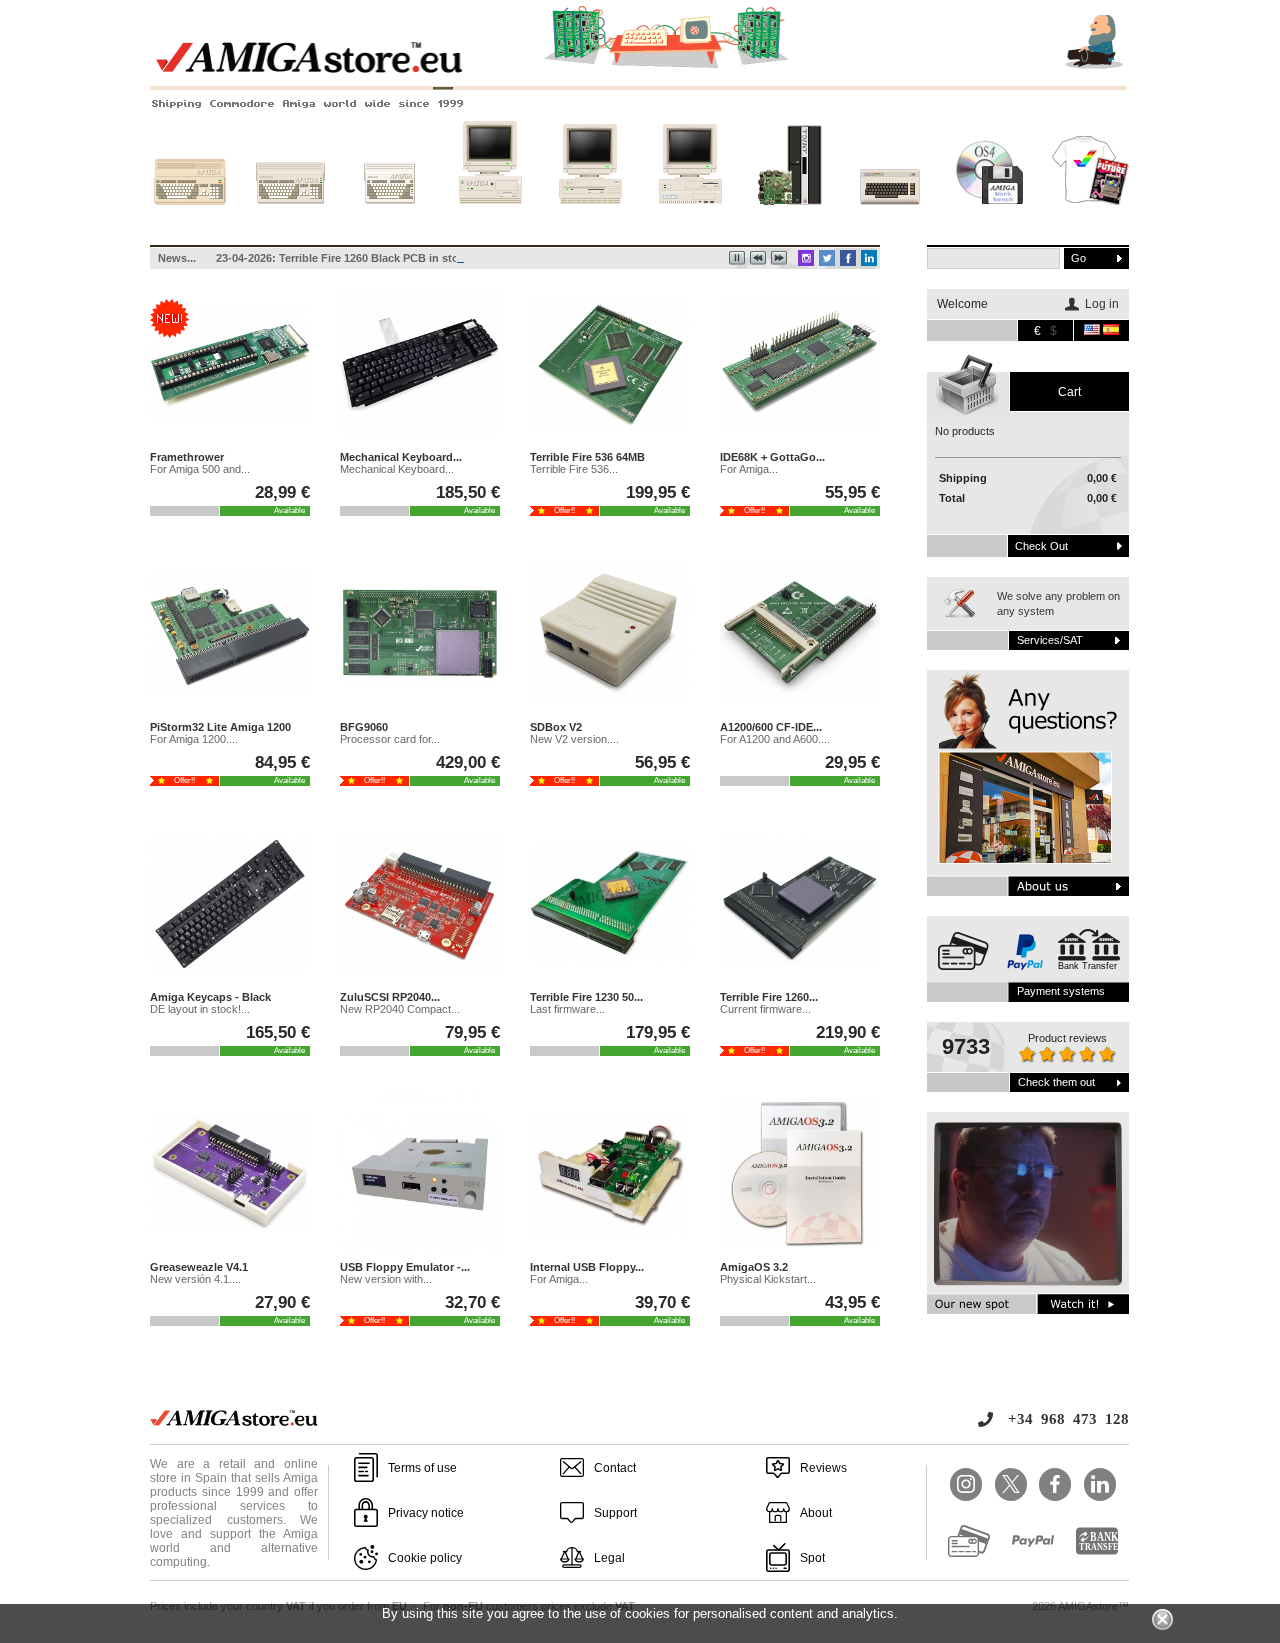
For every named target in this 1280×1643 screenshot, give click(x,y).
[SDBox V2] (610, 635)
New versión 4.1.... (195, 1279)
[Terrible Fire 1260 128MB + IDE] (800, 905)
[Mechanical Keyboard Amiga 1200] (420, 365)
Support (615, 1513)
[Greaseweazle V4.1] (230, 1175)
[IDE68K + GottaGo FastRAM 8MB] (800, 365)
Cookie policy (425, 1558)
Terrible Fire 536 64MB (587, 457)
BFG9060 (364, 727)
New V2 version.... (574, 739)
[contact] (1028, 783)
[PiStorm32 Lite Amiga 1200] (230, 635)
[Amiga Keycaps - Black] (230, 905)
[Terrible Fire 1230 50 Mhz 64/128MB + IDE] (610, 905)
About (816, 1513)
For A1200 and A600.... (775, 739)
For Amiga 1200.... (194, 739)
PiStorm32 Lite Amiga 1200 (220, 727)
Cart (1069, 392)
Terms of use (422, 1468)
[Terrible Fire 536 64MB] (610, 365)
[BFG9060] (420, 635)
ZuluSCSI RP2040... (390, 997)
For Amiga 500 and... (200, 469)
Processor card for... (390, 739)
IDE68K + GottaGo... (772, 457)
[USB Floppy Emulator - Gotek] (420, 1175)
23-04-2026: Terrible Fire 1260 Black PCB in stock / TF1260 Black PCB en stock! (422, 258)
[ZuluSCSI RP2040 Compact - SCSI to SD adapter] (420, 905)
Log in (1102, 304)
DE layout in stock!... (200, 1009)
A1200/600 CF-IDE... (771, 727)
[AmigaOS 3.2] (800, 1175)
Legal (609, 1558)
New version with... (386, 1279)
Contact (615, 1468)
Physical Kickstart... (768, 1279)
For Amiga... (749, 469)
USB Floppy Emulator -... (405, 1267)
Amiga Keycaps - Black (210, 997)
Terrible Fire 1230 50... (586, 997)
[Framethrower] (230, 365)
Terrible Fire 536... (574, 469)
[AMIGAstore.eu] (640, 70)
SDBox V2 (556, 727)
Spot (812, 1558)
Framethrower (187, 457)
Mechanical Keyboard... (401, 457)
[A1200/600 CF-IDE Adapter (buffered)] (800, 635)
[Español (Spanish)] (1111, 331)
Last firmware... (567, 1009)
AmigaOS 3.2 (754, 1267)
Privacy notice (426, 1513)
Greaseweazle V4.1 (199, 1267)
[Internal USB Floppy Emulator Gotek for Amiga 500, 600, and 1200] (610, 1175)
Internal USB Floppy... (587, 1267)
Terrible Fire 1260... (769, 997)
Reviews (823, 1468)
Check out (1041, 546)
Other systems (890, 223)
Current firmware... (765, 1009)
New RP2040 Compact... (400, 1009)
